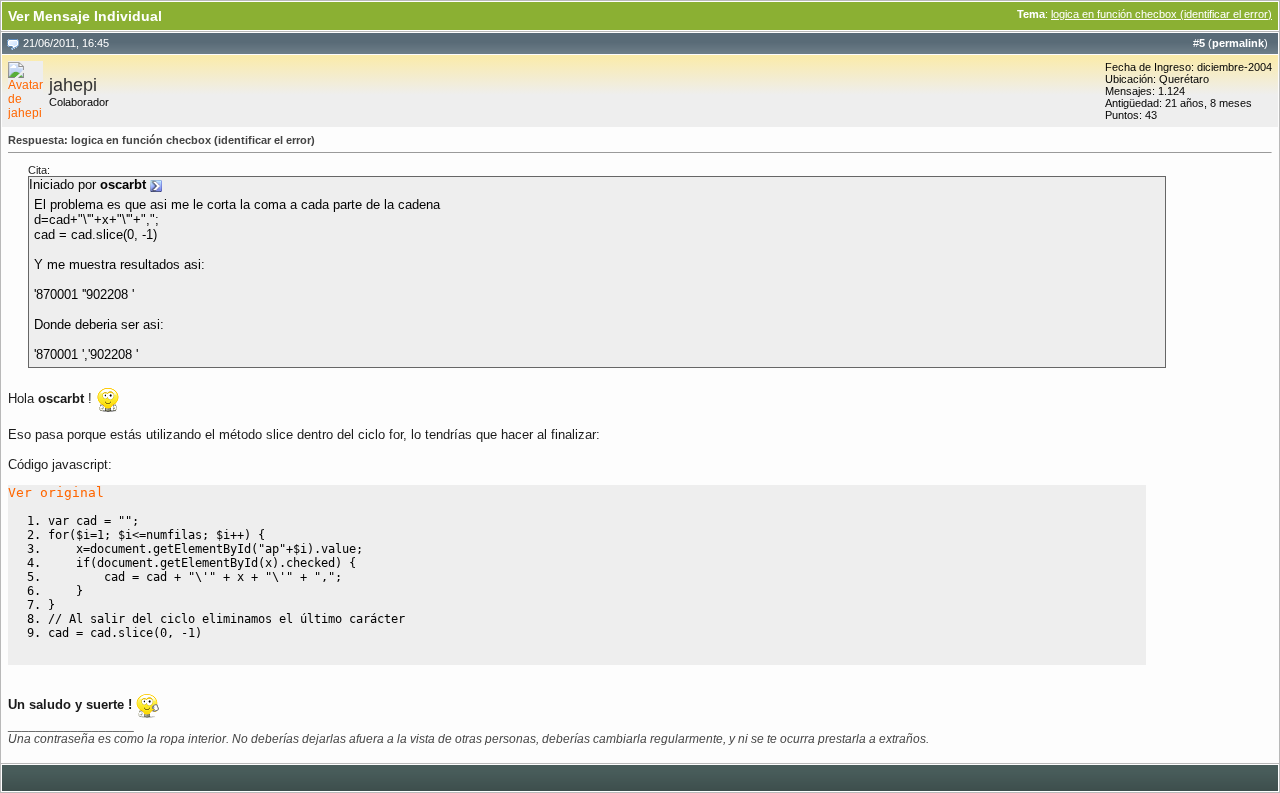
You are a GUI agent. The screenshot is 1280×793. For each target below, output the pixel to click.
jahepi (73, 85)
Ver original (56, 492)
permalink (1238, 43)
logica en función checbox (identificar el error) (1161, 14)
